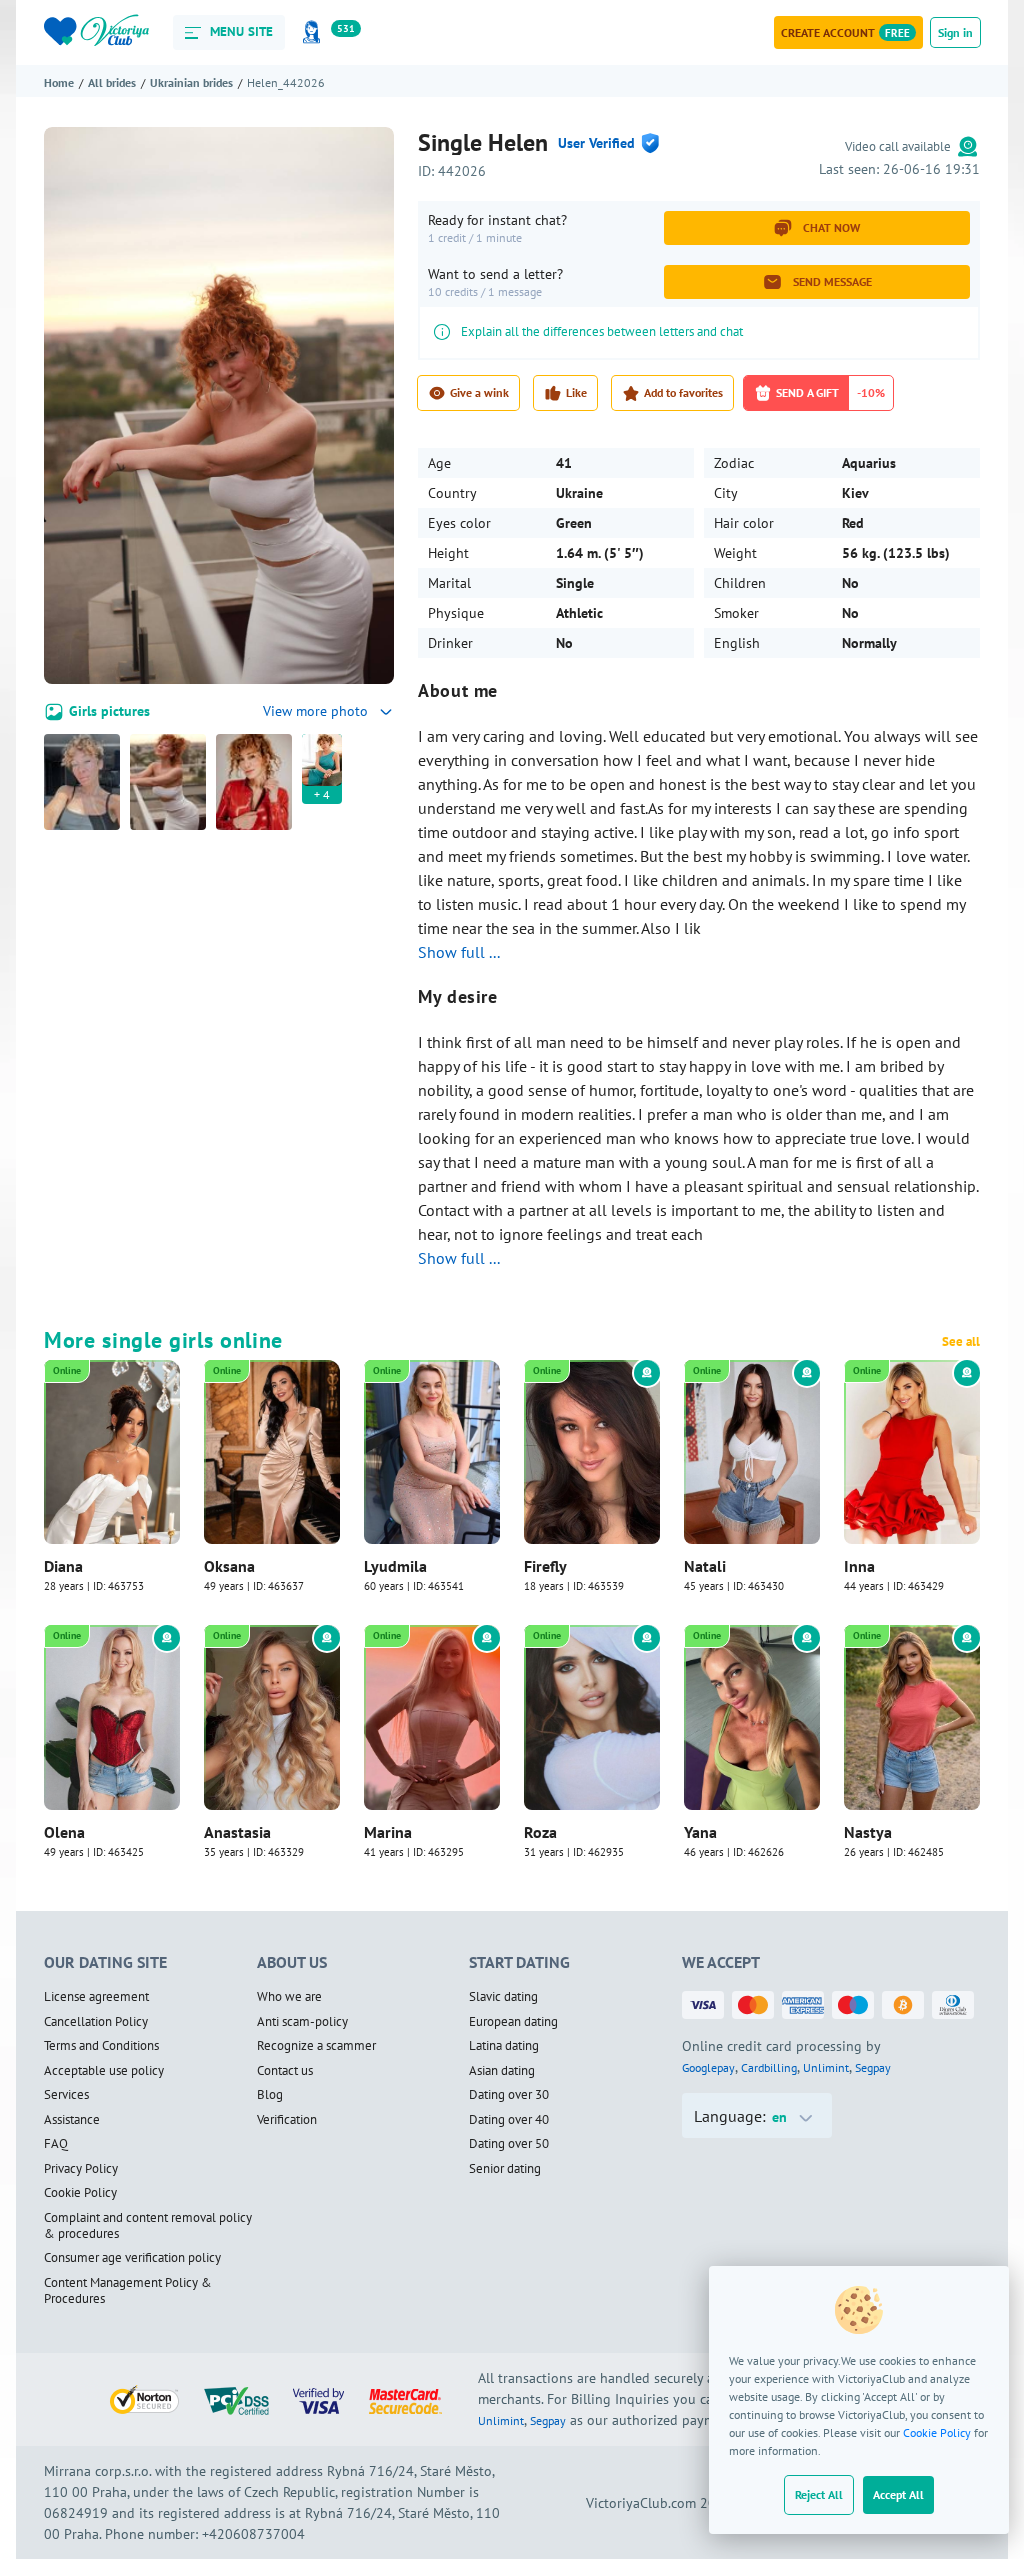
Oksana (229, 1566)
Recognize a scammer (316, 2046)
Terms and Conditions (101, 2046)
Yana (700, 1832)
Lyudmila (395, 1566)
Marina (388, 1832)
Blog (270, 2095)
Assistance (72, 2120)
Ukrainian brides (191, 82)
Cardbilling (769, 2067)
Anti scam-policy (302, 2022)
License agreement (96, 1997)
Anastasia (237, 1832)
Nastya (868, 1832)
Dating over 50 (509, 2144)
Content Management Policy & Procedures (128, 2291)
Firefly (545, 1566)
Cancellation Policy (96, 2022)
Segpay (873, 2067)
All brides (112, 82)
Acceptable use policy (104, 2071)
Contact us (285, 2071)
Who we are (289, 1997)
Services (66, 2095)
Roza (540, 1832)
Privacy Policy (81, 2169)
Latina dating (504, 2046)
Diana (63, 1566)
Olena (64, 1832)
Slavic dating (503, 1997)
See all (961, 1342)
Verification (287, 2120)
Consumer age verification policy (132, 2258)
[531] (315, 32)
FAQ (56, 2144)
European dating (513, 2022)
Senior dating (505, 2169)
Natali (705, 1566)
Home (59, 82)
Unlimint (826, 2067)
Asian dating (502, 2071)
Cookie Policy (937, 2432)
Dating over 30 (509, 2095)
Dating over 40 (509, 2120)
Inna (859, 1566)
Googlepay (708, 2067)
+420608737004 (253, 2534)
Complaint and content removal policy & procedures (148, 2226)
